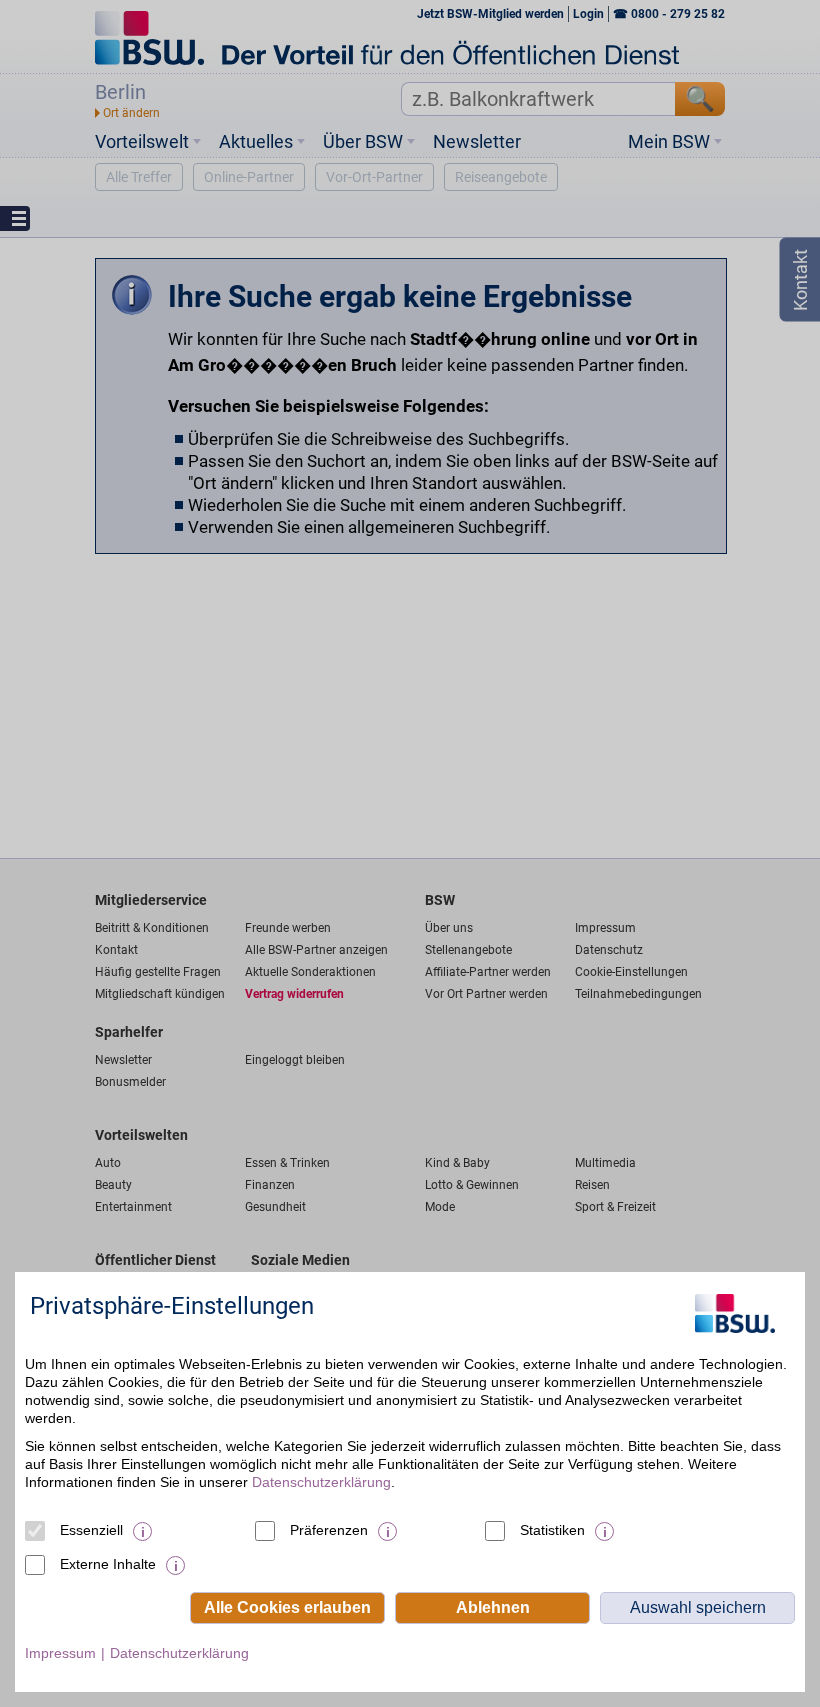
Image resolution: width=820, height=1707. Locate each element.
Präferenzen (329, 1530)
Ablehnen (493, 1607)
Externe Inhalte (108, 1564)
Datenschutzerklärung (321, 1482)
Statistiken (552, 1530)
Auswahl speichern (698, 1607)
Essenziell (91, 1530)
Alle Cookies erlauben (287, 1607)
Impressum (60, 1653)
